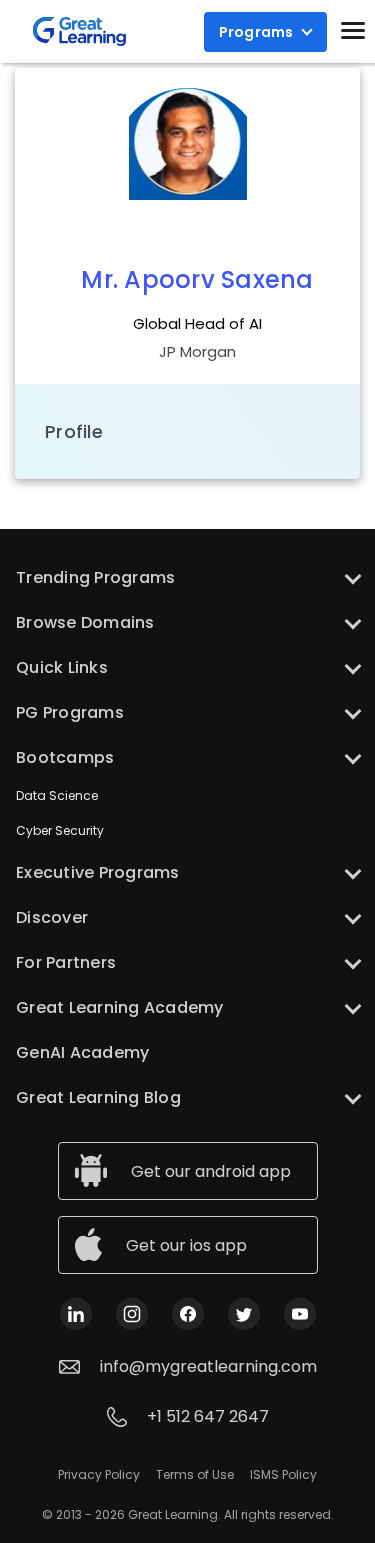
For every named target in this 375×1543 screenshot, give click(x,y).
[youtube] (300, 1312)
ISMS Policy (283, 1474)
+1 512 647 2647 (208, 1416)
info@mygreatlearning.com (208, 1366)
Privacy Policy (99, 1474)
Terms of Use (195, 1474)
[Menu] (353, 30)
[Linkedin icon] (76, 1312)
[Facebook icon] (188, 1312)
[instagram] (132, 1312)
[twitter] (244, 1312)
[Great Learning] (79, 31)
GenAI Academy (82, 1052)
